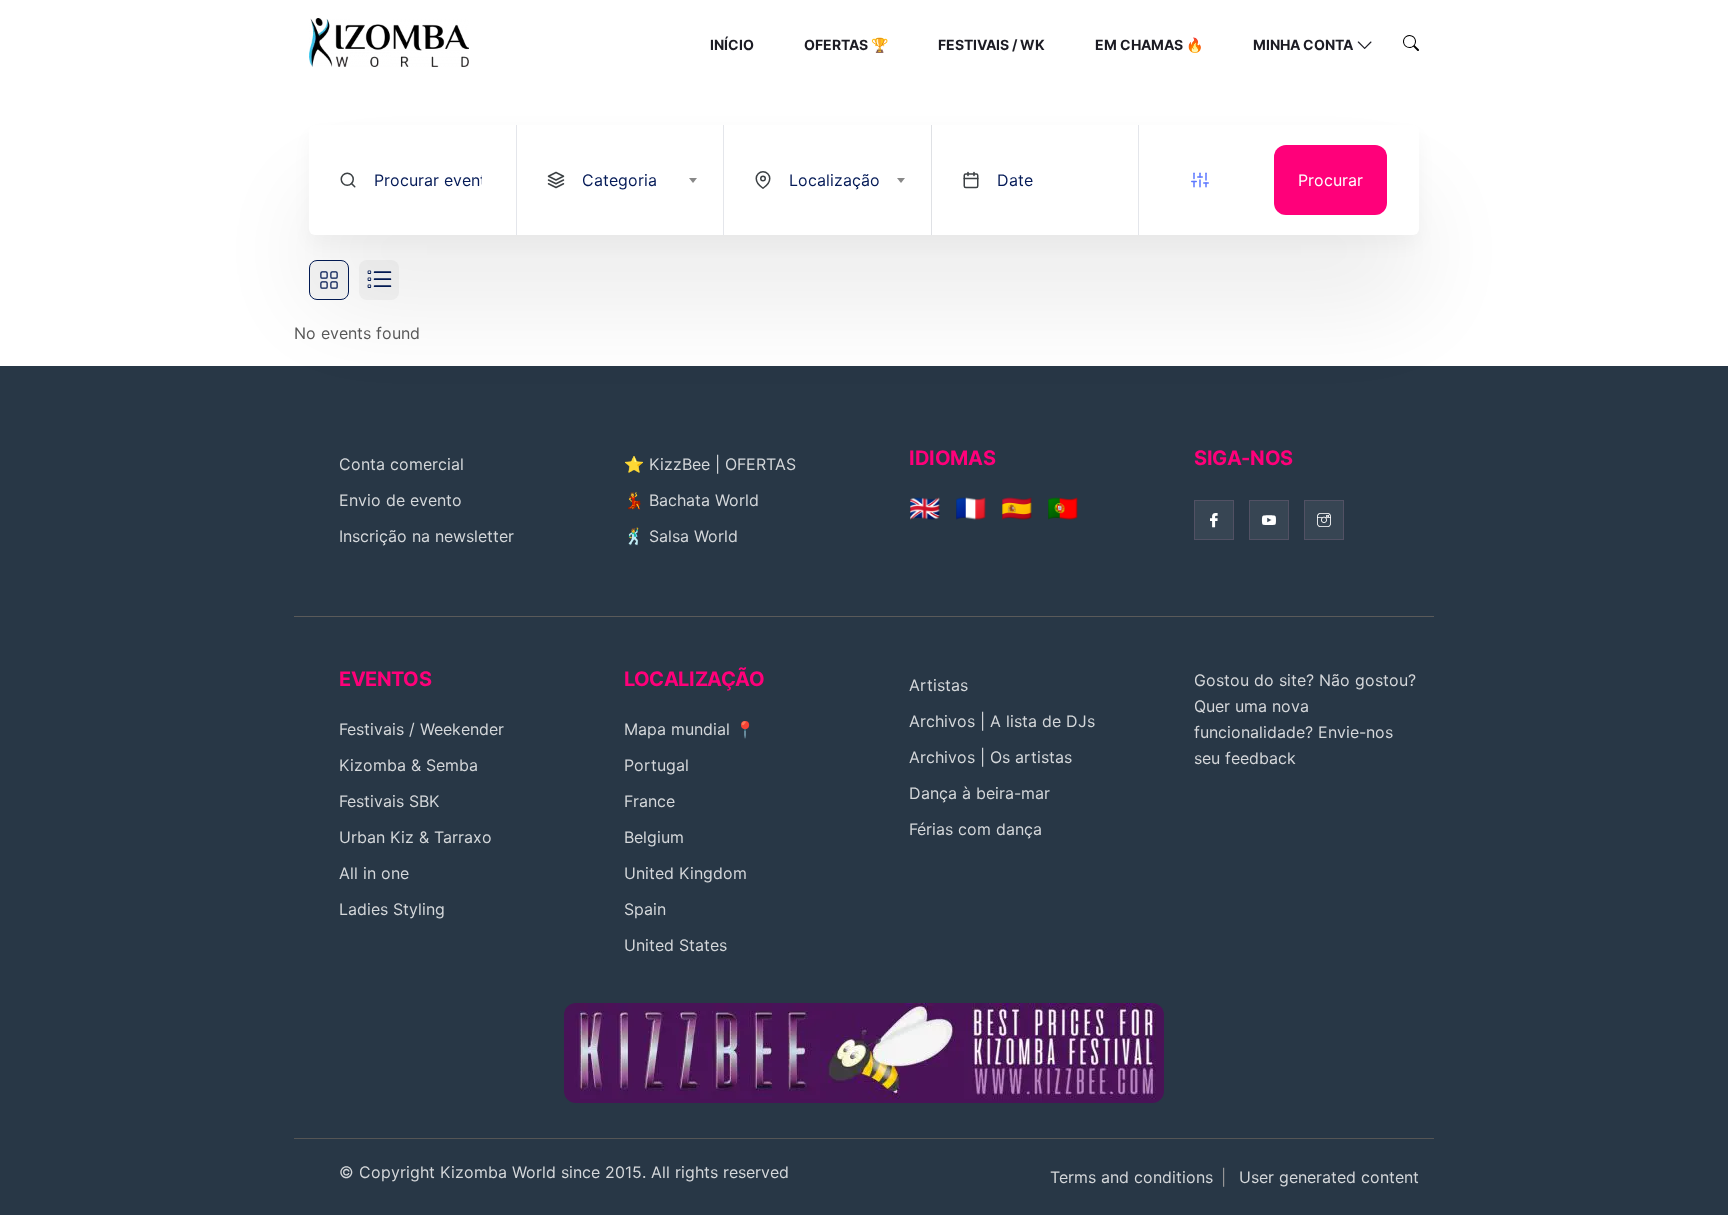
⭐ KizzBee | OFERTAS (710, 464)
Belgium (654, 837)
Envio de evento (400, 500)
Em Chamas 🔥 (1149, 44)
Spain (645, 909)
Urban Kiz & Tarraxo (415, 837)
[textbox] (638, 180)
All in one (374, 873)
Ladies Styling (392, 909)
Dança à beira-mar (979, 793)
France (649, 801)
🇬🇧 (924, 508)
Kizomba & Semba (408, 765)
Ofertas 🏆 (846, 44)
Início (732, 44)
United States (675, 945)
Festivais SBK (389, 801)
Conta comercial (401, 464)
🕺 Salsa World (681, 536)
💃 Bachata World (691, 500)
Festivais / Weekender (421, 729)
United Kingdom (685, 873)
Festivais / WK (991, 44)
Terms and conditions (1131, 1177)
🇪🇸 (1016, 508)
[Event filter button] (1200, 180)
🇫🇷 (970, 508)
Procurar (1330, 180)
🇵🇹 (1062, 508)
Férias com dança (975, 829)
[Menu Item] (864, 1051)
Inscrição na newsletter (426, 536)
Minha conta (1303, 44)
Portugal (656, 765)
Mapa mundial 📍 (689, 729)
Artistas (938, 685)
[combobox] (620, 180)
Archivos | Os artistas (990, 757)
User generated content (1329, 1177)
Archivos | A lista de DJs (1002, 721)
